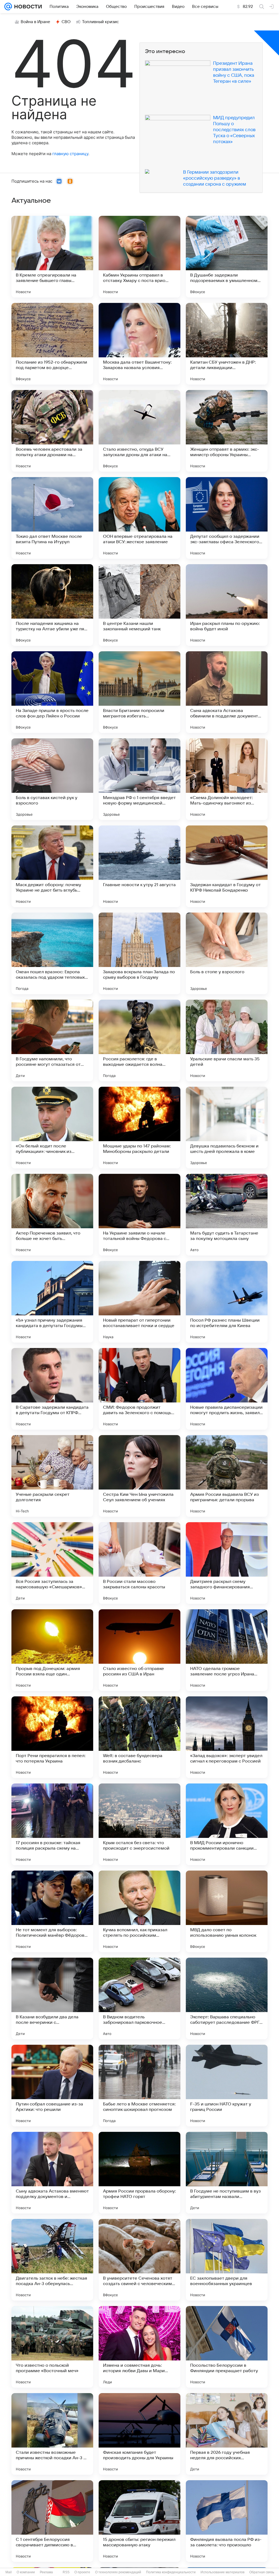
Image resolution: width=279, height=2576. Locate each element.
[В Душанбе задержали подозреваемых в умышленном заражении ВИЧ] (227, 257)
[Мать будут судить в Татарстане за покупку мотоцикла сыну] (227, 1215)
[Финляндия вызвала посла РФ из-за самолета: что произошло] (227, 2521)
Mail (9, 2572)
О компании (26, 2572)
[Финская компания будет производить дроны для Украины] (139, 2434)
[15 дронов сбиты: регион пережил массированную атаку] (139, 2521)
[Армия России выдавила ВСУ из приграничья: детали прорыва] (227, 1476)
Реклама (46, 2572)
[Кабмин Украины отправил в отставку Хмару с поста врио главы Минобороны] (139, 257)
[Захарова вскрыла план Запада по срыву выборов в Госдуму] (139, 953)
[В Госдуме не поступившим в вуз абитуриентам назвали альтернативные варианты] (227, 2173)
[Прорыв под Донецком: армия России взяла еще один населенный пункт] (52, 1650)
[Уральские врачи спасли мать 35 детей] (227, 1040)
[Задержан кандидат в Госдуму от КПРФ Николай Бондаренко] (227, 866)
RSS (66, 2572)
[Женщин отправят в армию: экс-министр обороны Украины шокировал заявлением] (227, 431)
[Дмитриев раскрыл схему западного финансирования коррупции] (227, 1563)
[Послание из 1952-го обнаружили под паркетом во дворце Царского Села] (52, 344)
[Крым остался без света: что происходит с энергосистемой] (139, 1824)
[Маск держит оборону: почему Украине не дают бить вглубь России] (52, 866)
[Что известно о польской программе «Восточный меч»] (52, 2347)
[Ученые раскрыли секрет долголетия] (52, 1476)
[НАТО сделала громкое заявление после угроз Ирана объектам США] (227, 1650)
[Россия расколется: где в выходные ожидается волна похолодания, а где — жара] (139, 1040)
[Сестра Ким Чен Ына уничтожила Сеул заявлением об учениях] (139, 1476)
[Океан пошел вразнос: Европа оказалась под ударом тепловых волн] (52, 953)
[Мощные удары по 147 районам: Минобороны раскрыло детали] (139, 1128)
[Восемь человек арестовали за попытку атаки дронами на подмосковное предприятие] (52, 431)
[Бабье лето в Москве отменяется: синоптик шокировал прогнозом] (139, 2086)
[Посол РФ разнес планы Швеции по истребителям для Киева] (227, 1302)
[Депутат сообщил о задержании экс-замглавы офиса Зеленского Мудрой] (227, 518)
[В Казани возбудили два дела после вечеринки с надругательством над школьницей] (52, 1998)
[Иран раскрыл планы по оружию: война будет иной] (227, 605)
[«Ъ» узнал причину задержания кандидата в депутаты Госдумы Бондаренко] (52, 1302)
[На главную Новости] (27, 7)
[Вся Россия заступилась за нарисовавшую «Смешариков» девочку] (52, 1563)
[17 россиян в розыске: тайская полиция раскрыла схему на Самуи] (52, 1824)
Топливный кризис (101, 22)
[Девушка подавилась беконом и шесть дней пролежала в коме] (227, 1128)
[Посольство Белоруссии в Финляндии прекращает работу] (227, 2347)
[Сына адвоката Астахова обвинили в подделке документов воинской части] (227, 692)
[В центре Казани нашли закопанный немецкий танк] (139, 605)
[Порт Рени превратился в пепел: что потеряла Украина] (52, 1737)
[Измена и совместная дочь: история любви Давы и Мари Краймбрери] (139, 2347)
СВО (66, 22)
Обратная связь (262, 2572)
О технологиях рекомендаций (118, 2572)
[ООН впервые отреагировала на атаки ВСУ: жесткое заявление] (139, 518)
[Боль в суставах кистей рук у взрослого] (52, 779)
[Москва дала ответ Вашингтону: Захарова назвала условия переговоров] (139, 344)
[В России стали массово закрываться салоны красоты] (139, 1563)
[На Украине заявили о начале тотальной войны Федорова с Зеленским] (139, 1215)
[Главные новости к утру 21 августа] (139, 866)
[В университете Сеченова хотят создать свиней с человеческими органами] (139, 2260)
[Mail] (8, 7)
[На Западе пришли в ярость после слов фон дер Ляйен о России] (52, 692)
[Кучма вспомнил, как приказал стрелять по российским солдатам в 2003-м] (139, 1911)
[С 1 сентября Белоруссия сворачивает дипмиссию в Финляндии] (52, 2521)
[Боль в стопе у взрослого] (227, 953)
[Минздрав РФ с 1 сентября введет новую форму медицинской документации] (139, 779)
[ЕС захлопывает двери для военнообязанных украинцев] (227, 2260)
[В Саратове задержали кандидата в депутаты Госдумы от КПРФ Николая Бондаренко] (52, 1389)
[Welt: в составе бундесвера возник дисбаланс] (139, 1737)
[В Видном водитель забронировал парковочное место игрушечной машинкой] (139, 1998)
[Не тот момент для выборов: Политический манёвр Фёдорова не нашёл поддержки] (52, 1911)
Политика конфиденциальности (171, 2572)
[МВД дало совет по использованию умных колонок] (227, 1911)
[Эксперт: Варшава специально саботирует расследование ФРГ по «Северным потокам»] (227, 1998)
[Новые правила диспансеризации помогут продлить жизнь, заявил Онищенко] (227, 1389)
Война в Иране (35, 22)
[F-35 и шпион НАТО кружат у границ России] (227, 2086)
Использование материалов (222, 2572)
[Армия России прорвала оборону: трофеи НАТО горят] (139, 2173)
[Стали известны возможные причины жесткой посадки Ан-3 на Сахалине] (52, 2434)
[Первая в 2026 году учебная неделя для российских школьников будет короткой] (227, 2434)
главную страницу (70, 154)
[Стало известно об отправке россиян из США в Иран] (139, 1650)
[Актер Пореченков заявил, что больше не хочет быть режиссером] (52, 1215)
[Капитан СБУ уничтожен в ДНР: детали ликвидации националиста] (227, 344)
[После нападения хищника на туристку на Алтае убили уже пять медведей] (52, 605)
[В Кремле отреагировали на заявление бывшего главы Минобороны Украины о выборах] (52, 257)
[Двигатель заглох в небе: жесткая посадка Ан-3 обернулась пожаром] (52, 2260)
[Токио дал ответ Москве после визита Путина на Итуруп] (52, 518)
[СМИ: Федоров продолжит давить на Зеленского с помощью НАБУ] (139, 1389)
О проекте (82, 2572)
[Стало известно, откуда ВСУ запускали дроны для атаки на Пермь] (139, 431)
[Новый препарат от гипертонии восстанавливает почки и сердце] (139, 1302)
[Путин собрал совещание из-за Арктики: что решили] (52, 2086)
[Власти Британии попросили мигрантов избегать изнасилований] (139, 692)
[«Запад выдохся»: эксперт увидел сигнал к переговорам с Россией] (227, 1737)
